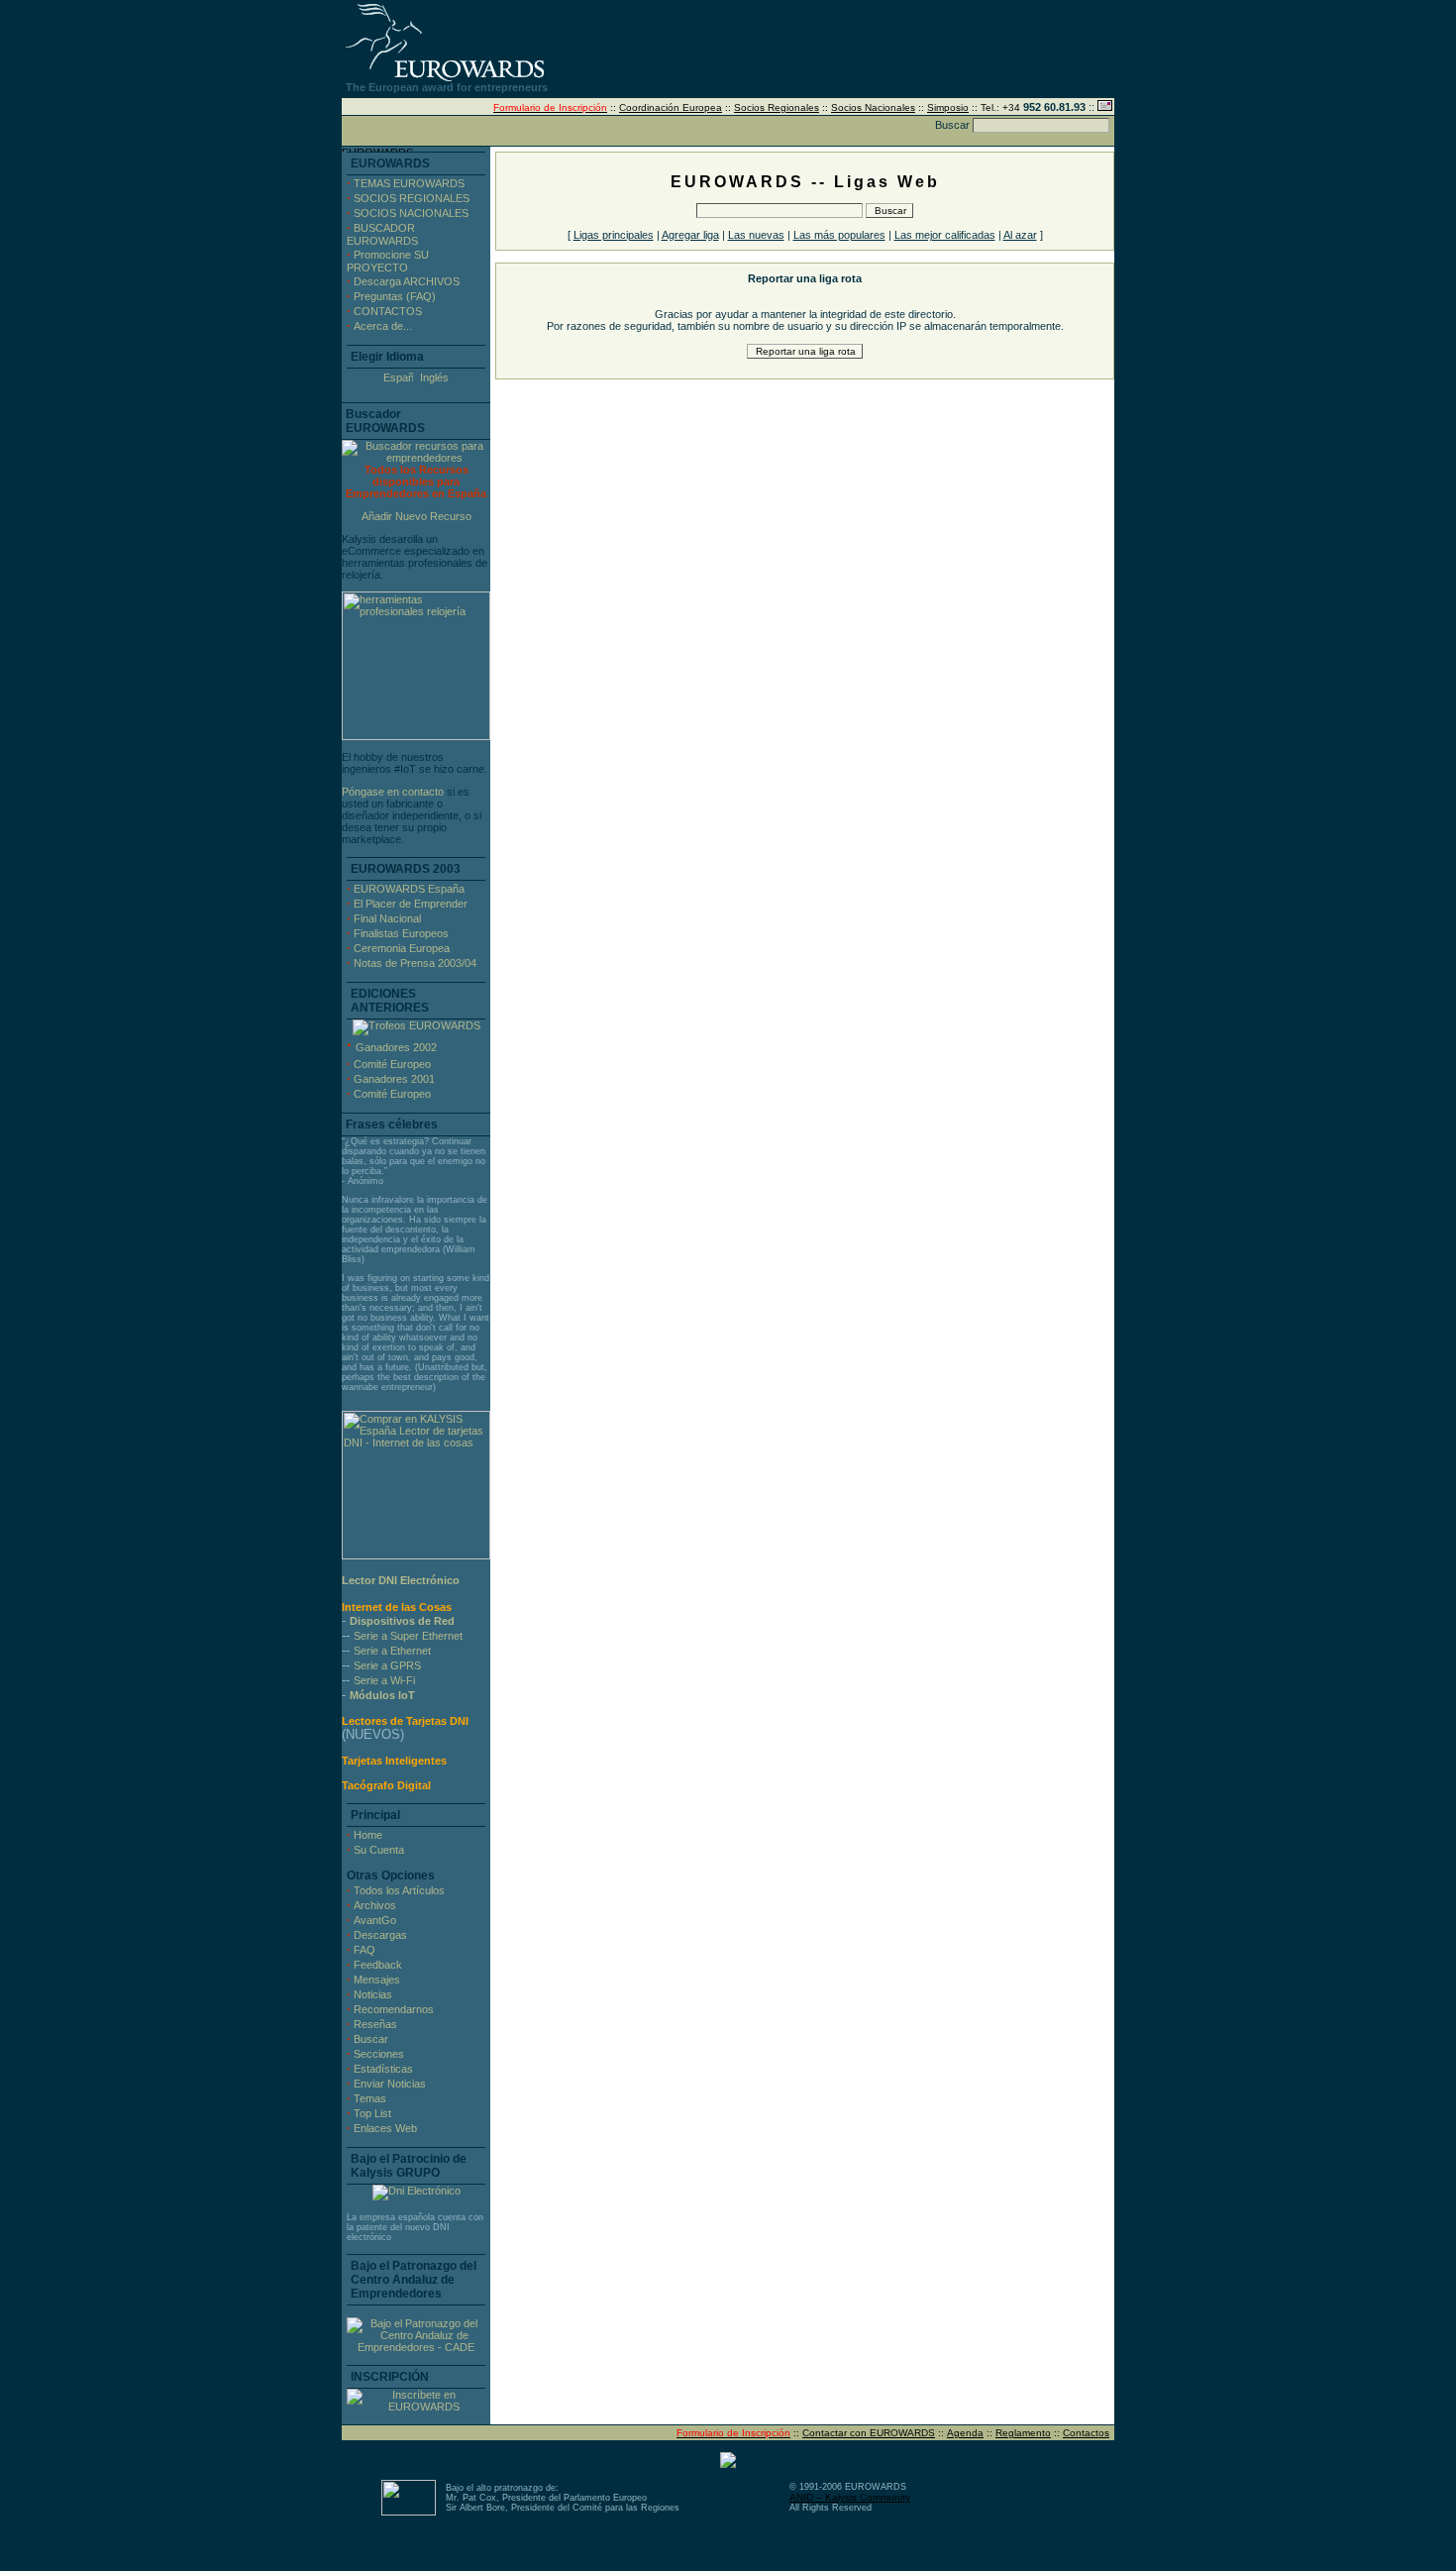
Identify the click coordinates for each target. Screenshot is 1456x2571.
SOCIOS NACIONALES (411, 213)
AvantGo (375, 1920)
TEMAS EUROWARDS (409, 183)
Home (368, 1835)
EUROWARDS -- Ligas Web (805, 182)
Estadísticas (383, 2069)
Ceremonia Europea (402, 948)
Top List (372, 2113)
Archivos (375, 1905)
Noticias (373, 1994)
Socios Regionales (777, 107)
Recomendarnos (394, 2009)
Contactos (1086, 2433)
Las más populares (839, 235)
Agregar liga (690, 235)
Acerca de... (383, 326)
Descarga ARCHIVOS (407, 281)
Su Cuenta (379, 1850)
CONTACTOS (388, 311)
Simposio (948, 107)
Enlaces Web (385, 2128)
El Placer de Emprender (411, 904)
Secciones (379, 2054)
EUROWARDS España (409, 889)
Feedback (378, 1965)
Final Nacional (387, 918)
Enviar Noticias (390, 2084)
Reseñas (375, 2024)
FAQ (364, 1950)
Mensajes (377, 1980)
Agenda (965, 2433)
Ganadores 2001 (394, 1079)
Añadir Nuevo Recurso (416, 516)
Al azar (1020, 235)
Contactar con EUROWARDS (869, 2433)
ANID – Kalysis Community (850, 2497)
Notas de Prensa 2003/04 (415, 963)
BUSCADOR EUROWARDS (382, 234)
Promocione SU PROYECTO (388, 261)
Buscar (371, 2039)
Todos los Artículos (399, 1890)
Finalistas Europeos (401, 933)
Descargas (380, 1935)
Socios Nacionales (873, 107)
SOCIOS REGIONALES (412, 198)
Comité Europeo (392, 1064)
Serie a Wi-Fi (384, 1680)
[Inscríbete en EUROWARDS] (416, 2407)
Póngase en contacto (393, 792)
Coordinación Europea (671, 107)
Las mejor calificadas (945, 235)
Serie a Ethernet (392, 1651)
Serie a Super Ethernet (408, 1636)
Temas (370, 2098)
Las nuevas (756, 235)
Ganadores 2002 (396, 1047)
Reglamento (1023, 2433)
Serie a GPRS (387, 1665)
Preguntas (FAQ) (395, 296)
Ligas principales (614, 235)
